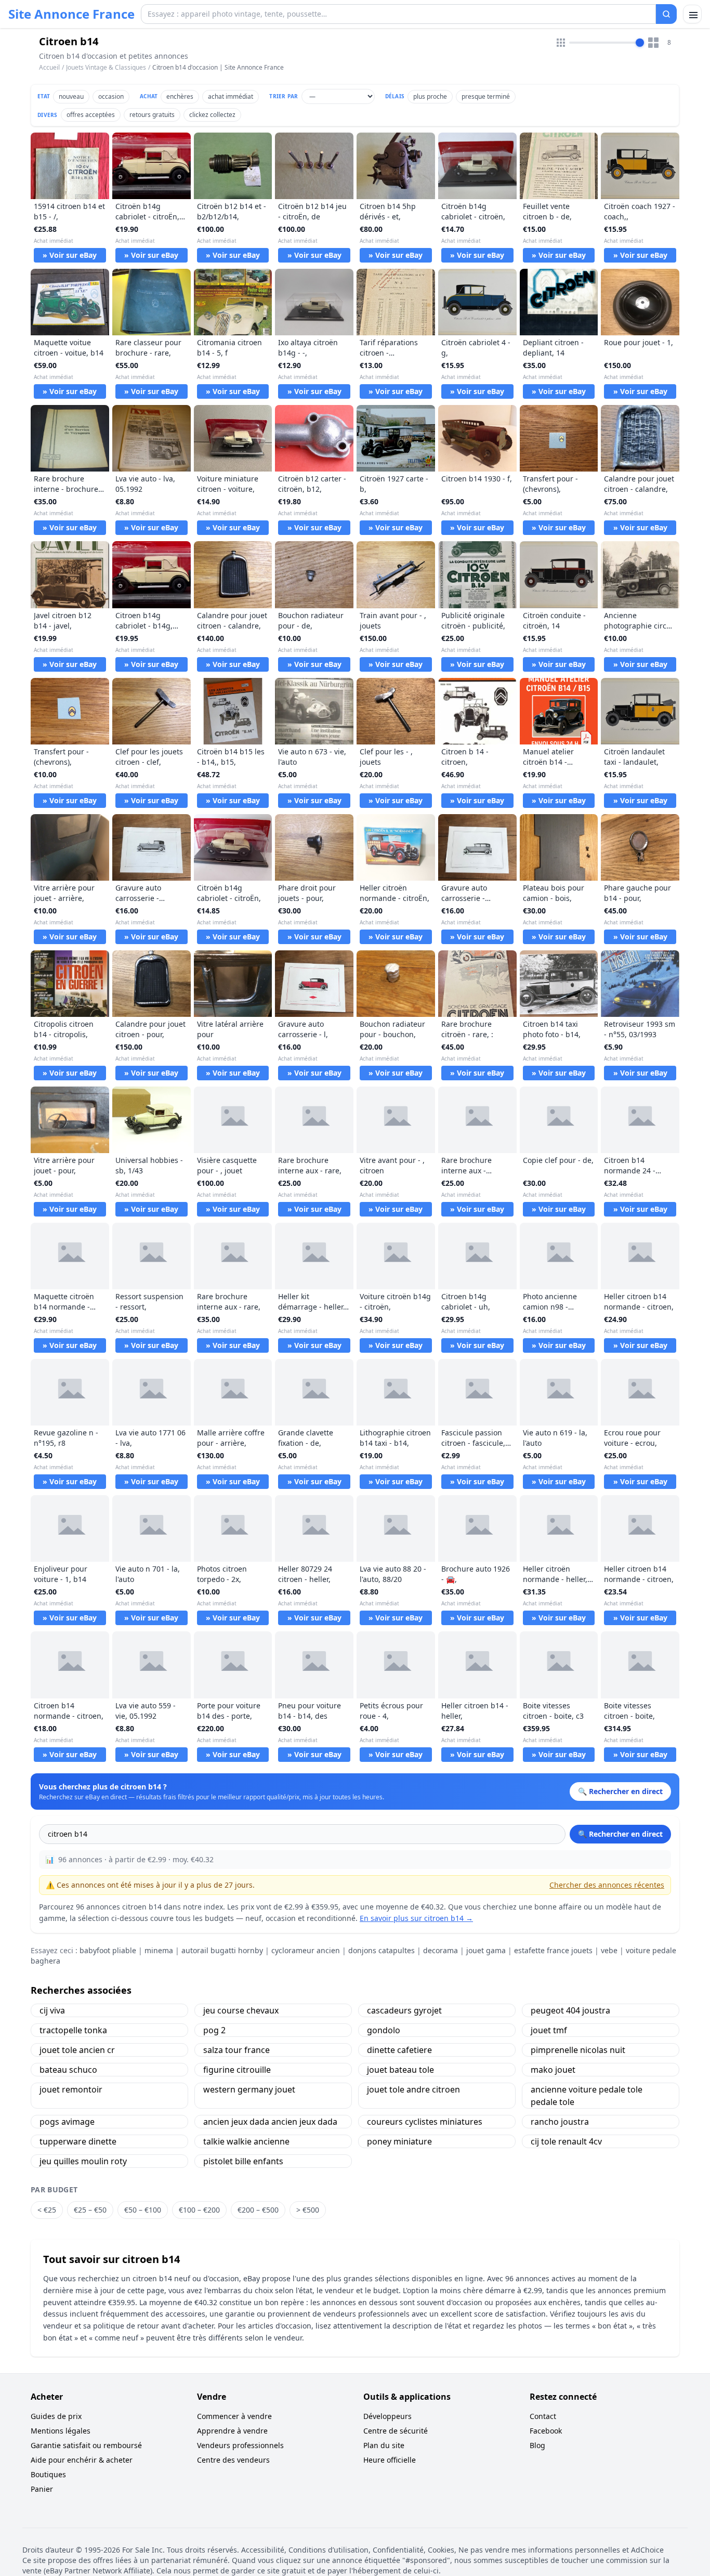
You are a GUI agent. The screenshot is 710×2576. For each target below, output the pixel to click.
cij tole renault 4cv (566, 2141)
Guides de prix (56, 2416)
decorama (441, 1950)
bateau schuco (68, 2070)
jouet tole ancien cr (77, 2050)
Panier (42, 2489)
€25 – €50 (90, 2210)
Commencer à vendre (234, 2416)
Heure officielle (390, 2460)
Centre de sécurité (396, 2431)
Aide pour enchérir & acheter (82, 2460)
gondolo (384, 2030)
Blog (537, 2445)
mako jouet (553, 2070)
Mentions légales (61, 2431)
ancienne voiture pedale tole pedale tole (587, 2096)
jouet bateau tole (400, 2070)
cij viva (52, 2010)
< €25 (47, 2210)
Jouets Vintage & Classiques (106, 67)
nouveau (71, 96)
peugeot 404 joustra (570, 2010)
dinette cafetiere (399, 2050)
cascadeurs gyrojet (404, 2010)
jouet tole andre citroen (413, 2089)
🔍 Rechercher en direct (620, 1834)
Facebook (546, 2431)
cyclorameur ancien (306, 1950)
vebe (609, 1950)
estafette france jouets (553, 1950)
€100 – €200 (199, 2210)
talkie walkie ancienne (246, 2141)
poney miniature (399, 2141)
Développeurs (387, 2416)
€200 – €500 (258, 2210)
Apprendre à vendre (232, 2431)
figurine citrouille (237, 2070)
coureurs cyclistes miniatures (425, 2122)
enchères (180, 96)
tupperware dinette (78, 2141)
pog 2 (214, 2030)
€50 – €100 (143, 2210)
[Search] (666, 14)
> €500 (308, 2210)
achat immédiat (231, 96)
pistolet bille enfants (243, 2161)
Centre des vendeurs (233, 2460)
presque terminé (486, 96)
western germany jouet (249, 2089)
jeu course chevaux (241, 2010)
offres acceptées (91, 115)
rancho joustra (560, 2122)
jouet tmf (549, 2030)
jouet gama (486, 1950)
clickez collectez (212, 115)
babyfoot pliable (108, 1950)
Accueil (49, 68)
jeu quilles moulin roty (83, 2161)
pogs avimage (67, 2122)
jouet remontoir (71, 2089)
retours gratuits (152, 115)
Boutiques (48, 2474)
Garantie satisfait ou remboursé (86, 2445)
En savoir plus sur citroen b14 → (416, 1918)
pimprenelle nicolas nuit (578, 2050)
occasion (111, 96)
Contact (543, 2416)
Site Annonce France (71, 14)
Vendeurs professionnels (240, 2445)
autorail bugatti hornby (222, 1950)
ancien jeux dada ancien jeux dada (270, 2122)
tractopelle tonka (73, 2030)
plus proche (430, 96)
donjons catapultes (382, 1950)
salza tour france (236, 2050)
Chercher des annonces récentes (607, 1885)
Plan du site (384, 2445)
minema (159, 1950)
